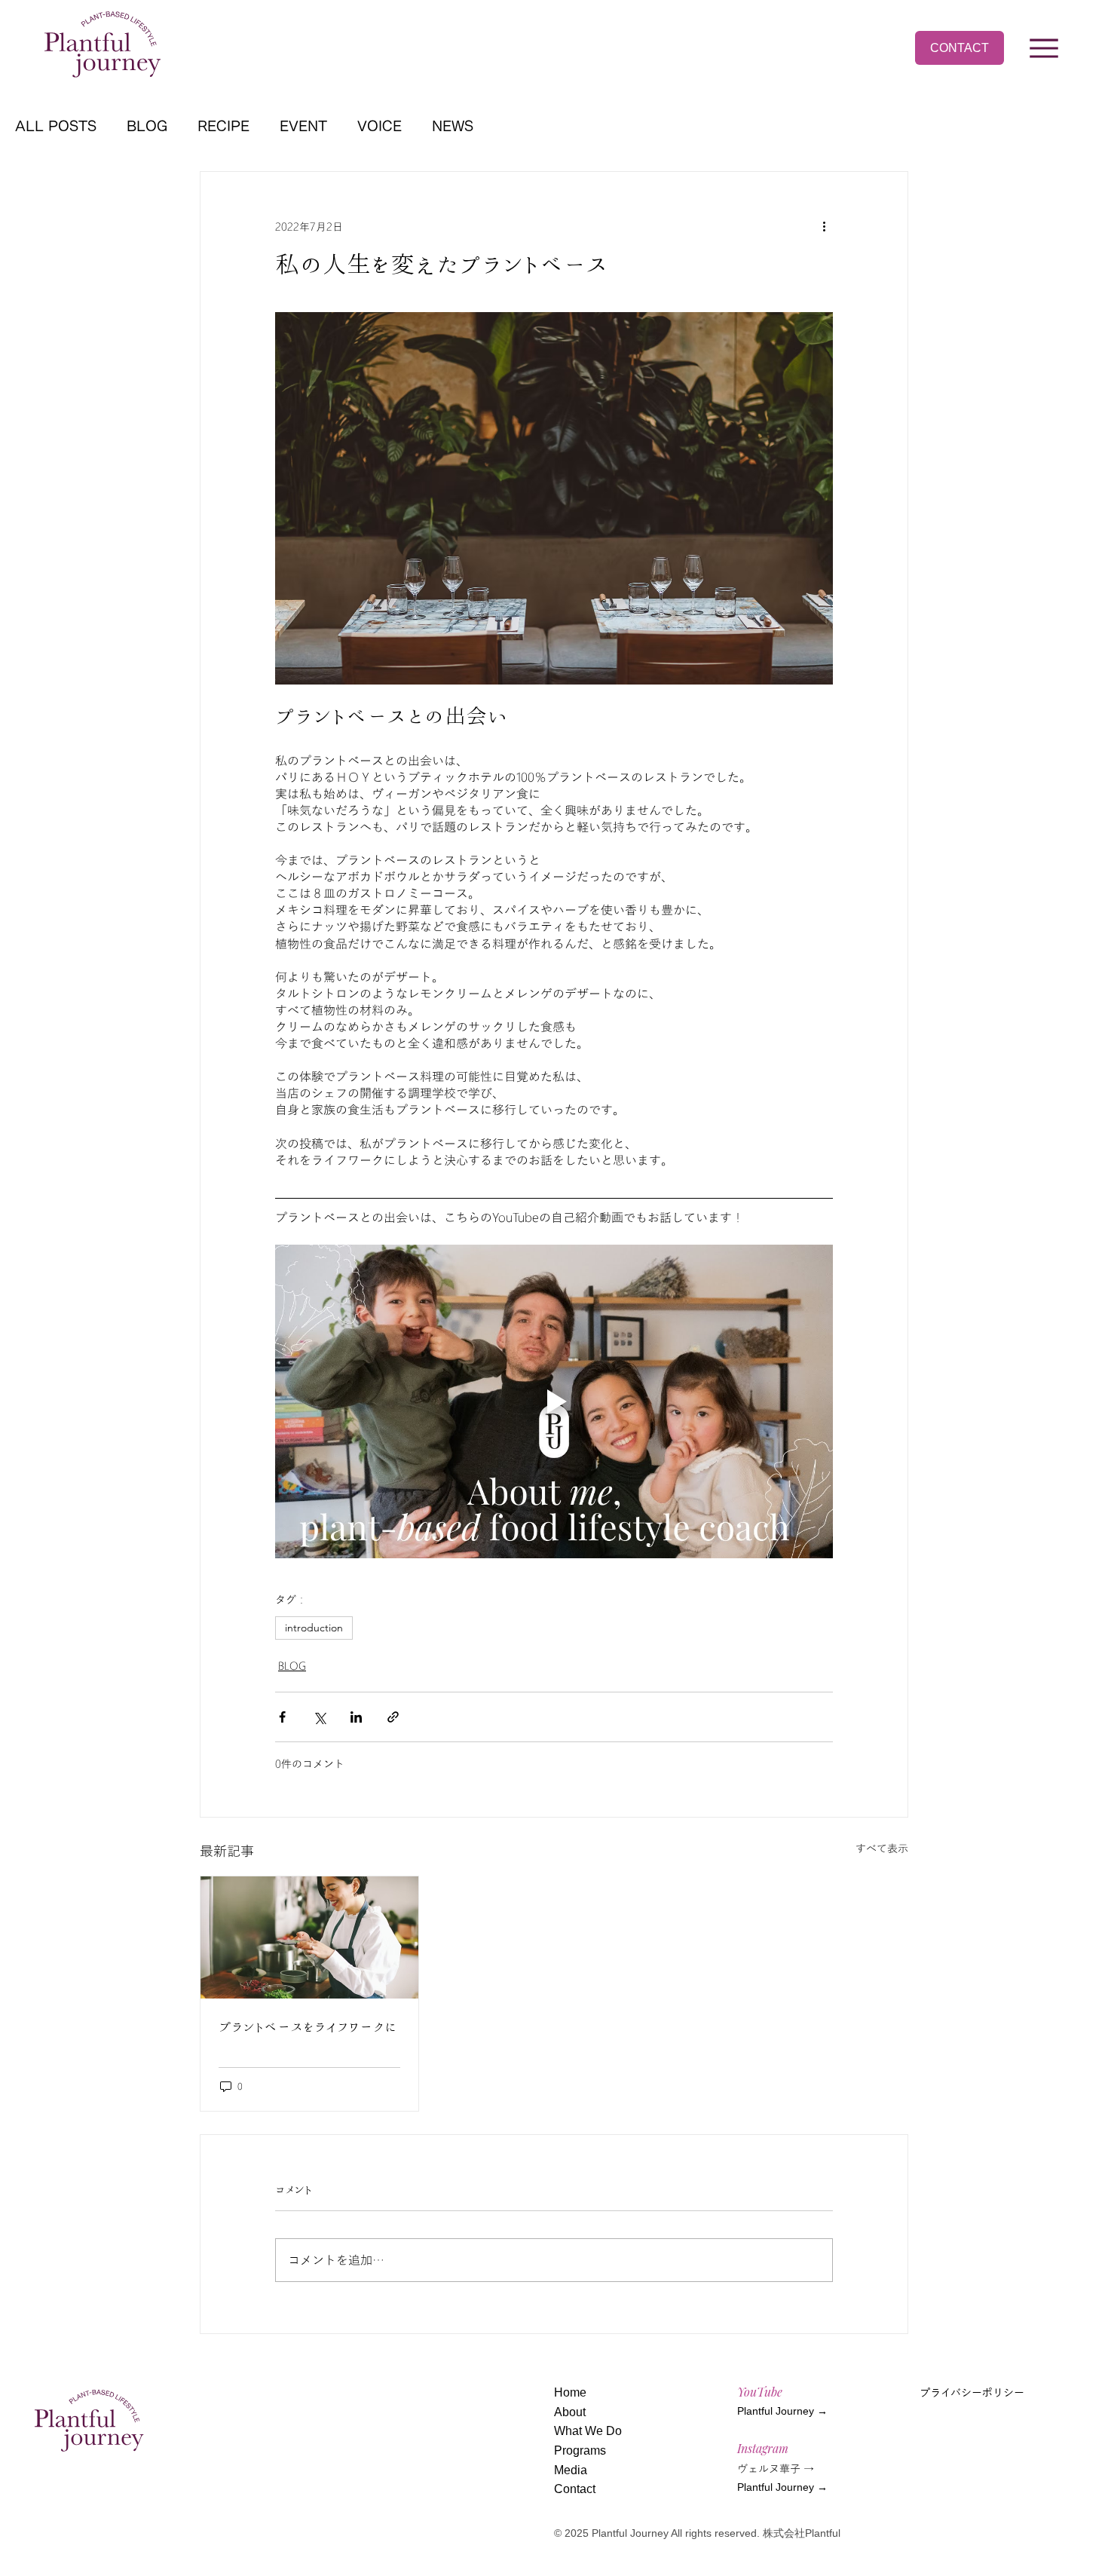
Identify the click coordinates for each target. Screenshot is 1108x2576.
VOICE (380, 126)
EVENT (303, 126)
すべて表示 (882, 1848)
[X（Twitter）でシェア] (319, 1717)
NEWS (453, 126)
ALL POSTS (56, 126)
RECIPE (223, 126)
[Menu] (1045, 48)
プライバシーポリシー (972, 2393)
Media (571, 2470)
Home (570, 2392)
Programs (580, 2450)
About (570, 2412)
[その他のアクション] (824, 226)
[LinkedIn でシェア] (356, 1717)
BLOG (147, 126)
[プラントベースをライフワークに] (309, 1937)
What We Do (588, 2431)
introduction (314, 1628)
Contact (575, 2489)
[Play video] (554, 1401)
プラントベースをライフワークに (308, 2026)
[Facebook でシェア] (282, 1717)
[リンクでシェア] (393, 1717)
